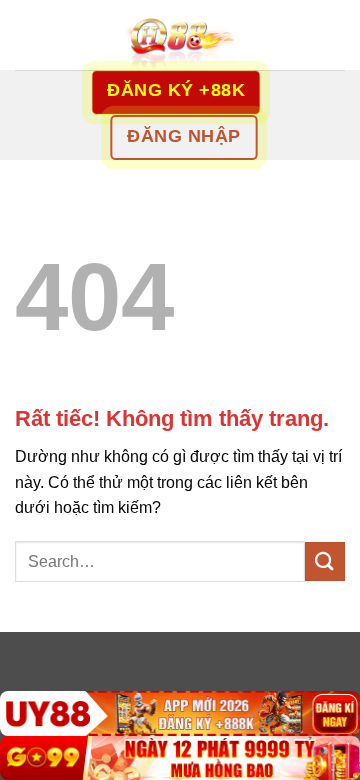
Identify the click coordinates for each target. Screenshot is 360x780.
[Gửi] (325, 561)
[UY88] (180, 713)
